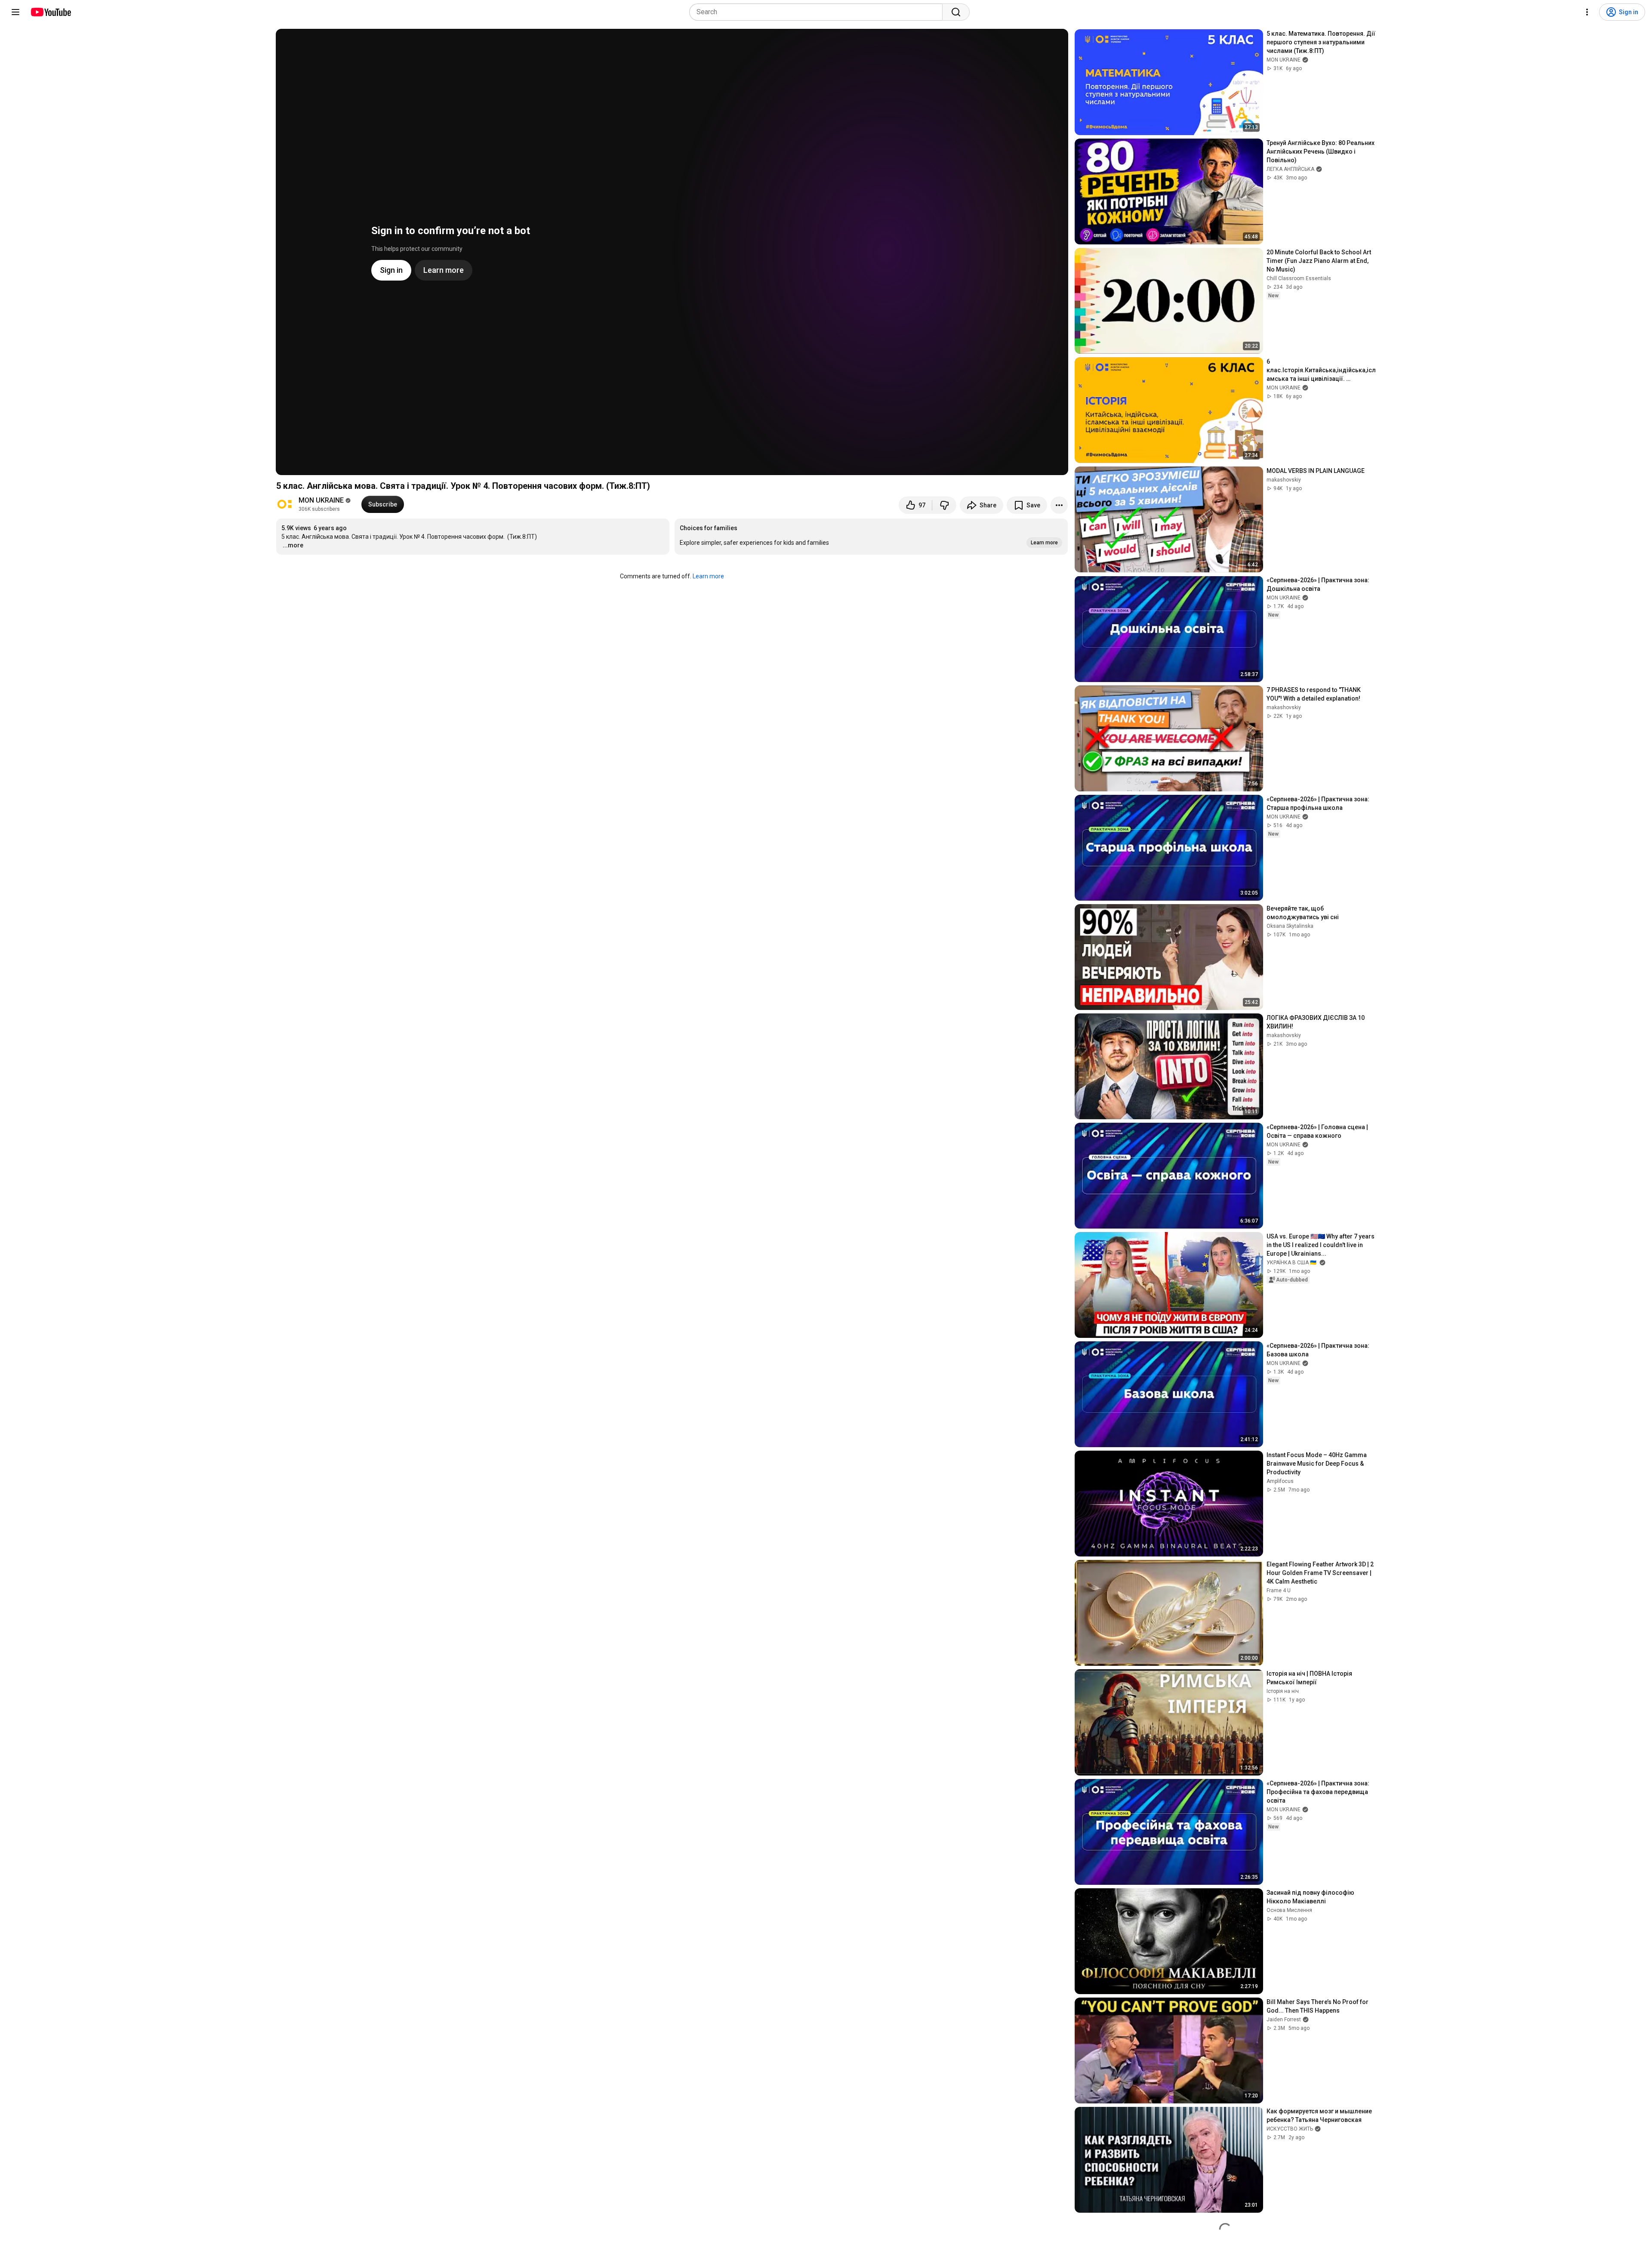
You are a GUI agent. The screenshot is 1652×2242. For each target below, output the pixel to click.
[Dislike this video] (944, 505)
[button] (871, 537)
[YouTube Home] (51, 12)
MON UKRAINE (321, 500)
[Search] (956, 12)
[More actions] (1059, 505)
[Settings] (1587, 12)
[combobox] (818, 12)
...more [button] (293, 545)
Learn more (708, 576)
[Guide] (15, 12)
